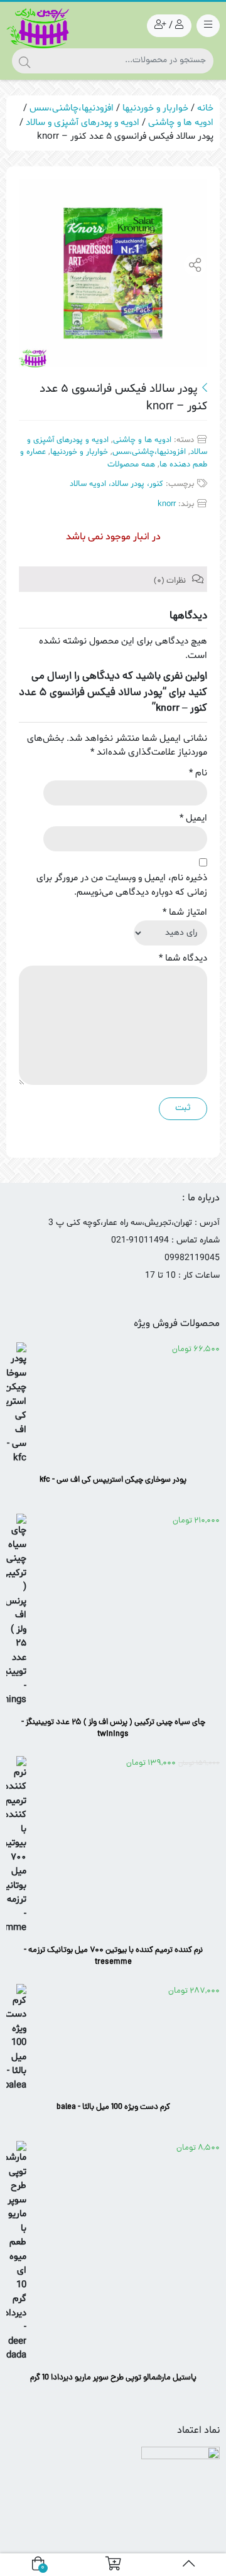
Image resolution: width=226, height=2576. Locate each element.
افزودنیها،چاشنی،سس (72, 108)
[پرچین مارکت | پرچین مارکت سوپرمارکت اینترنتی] (38, 28)
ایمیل (193, 818)
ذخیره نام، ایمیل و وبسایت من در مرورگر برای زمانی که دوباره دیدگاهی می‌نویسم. (122, 885)
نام (198, 773)
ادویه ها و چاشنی (181, 123)
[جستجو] (24, 61)
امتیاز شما (185, 913)
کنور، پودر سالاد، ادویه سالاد (116, 484)
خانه (205, 108)
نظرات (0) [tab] (171, 581)
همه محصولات (131, 465)
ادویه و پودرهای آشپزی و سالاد (83, 123)
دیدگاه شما (183, 958)
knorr (167, 504)
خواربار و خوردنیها (155, 108)
